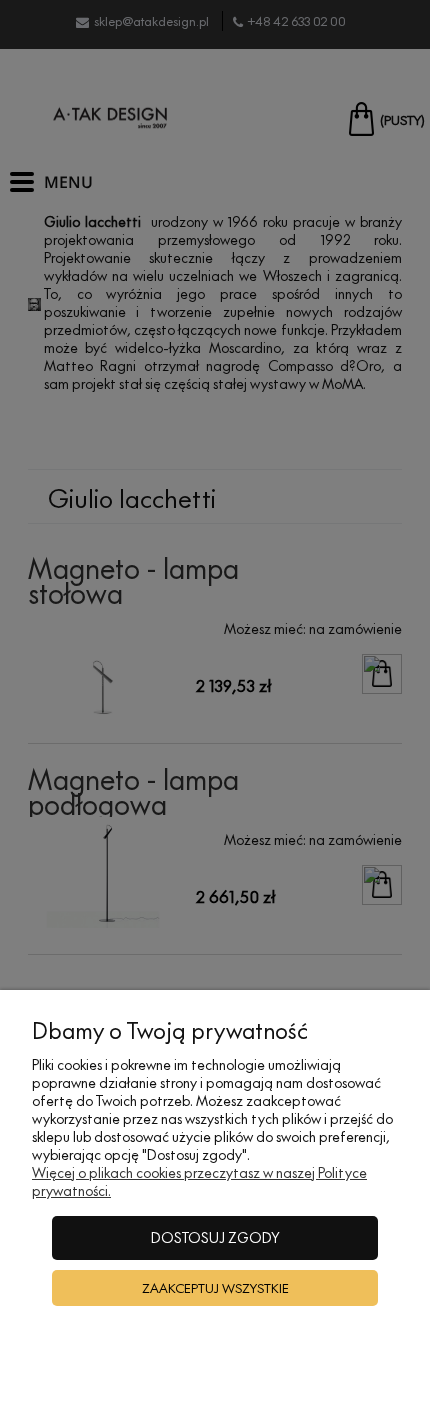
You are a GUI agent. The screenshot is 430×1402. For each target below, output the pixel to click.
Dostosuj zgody (215, 1237)
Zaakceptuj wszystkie (215, 1288)
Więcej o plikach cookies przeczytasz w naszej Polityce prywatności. (199, 1181)
